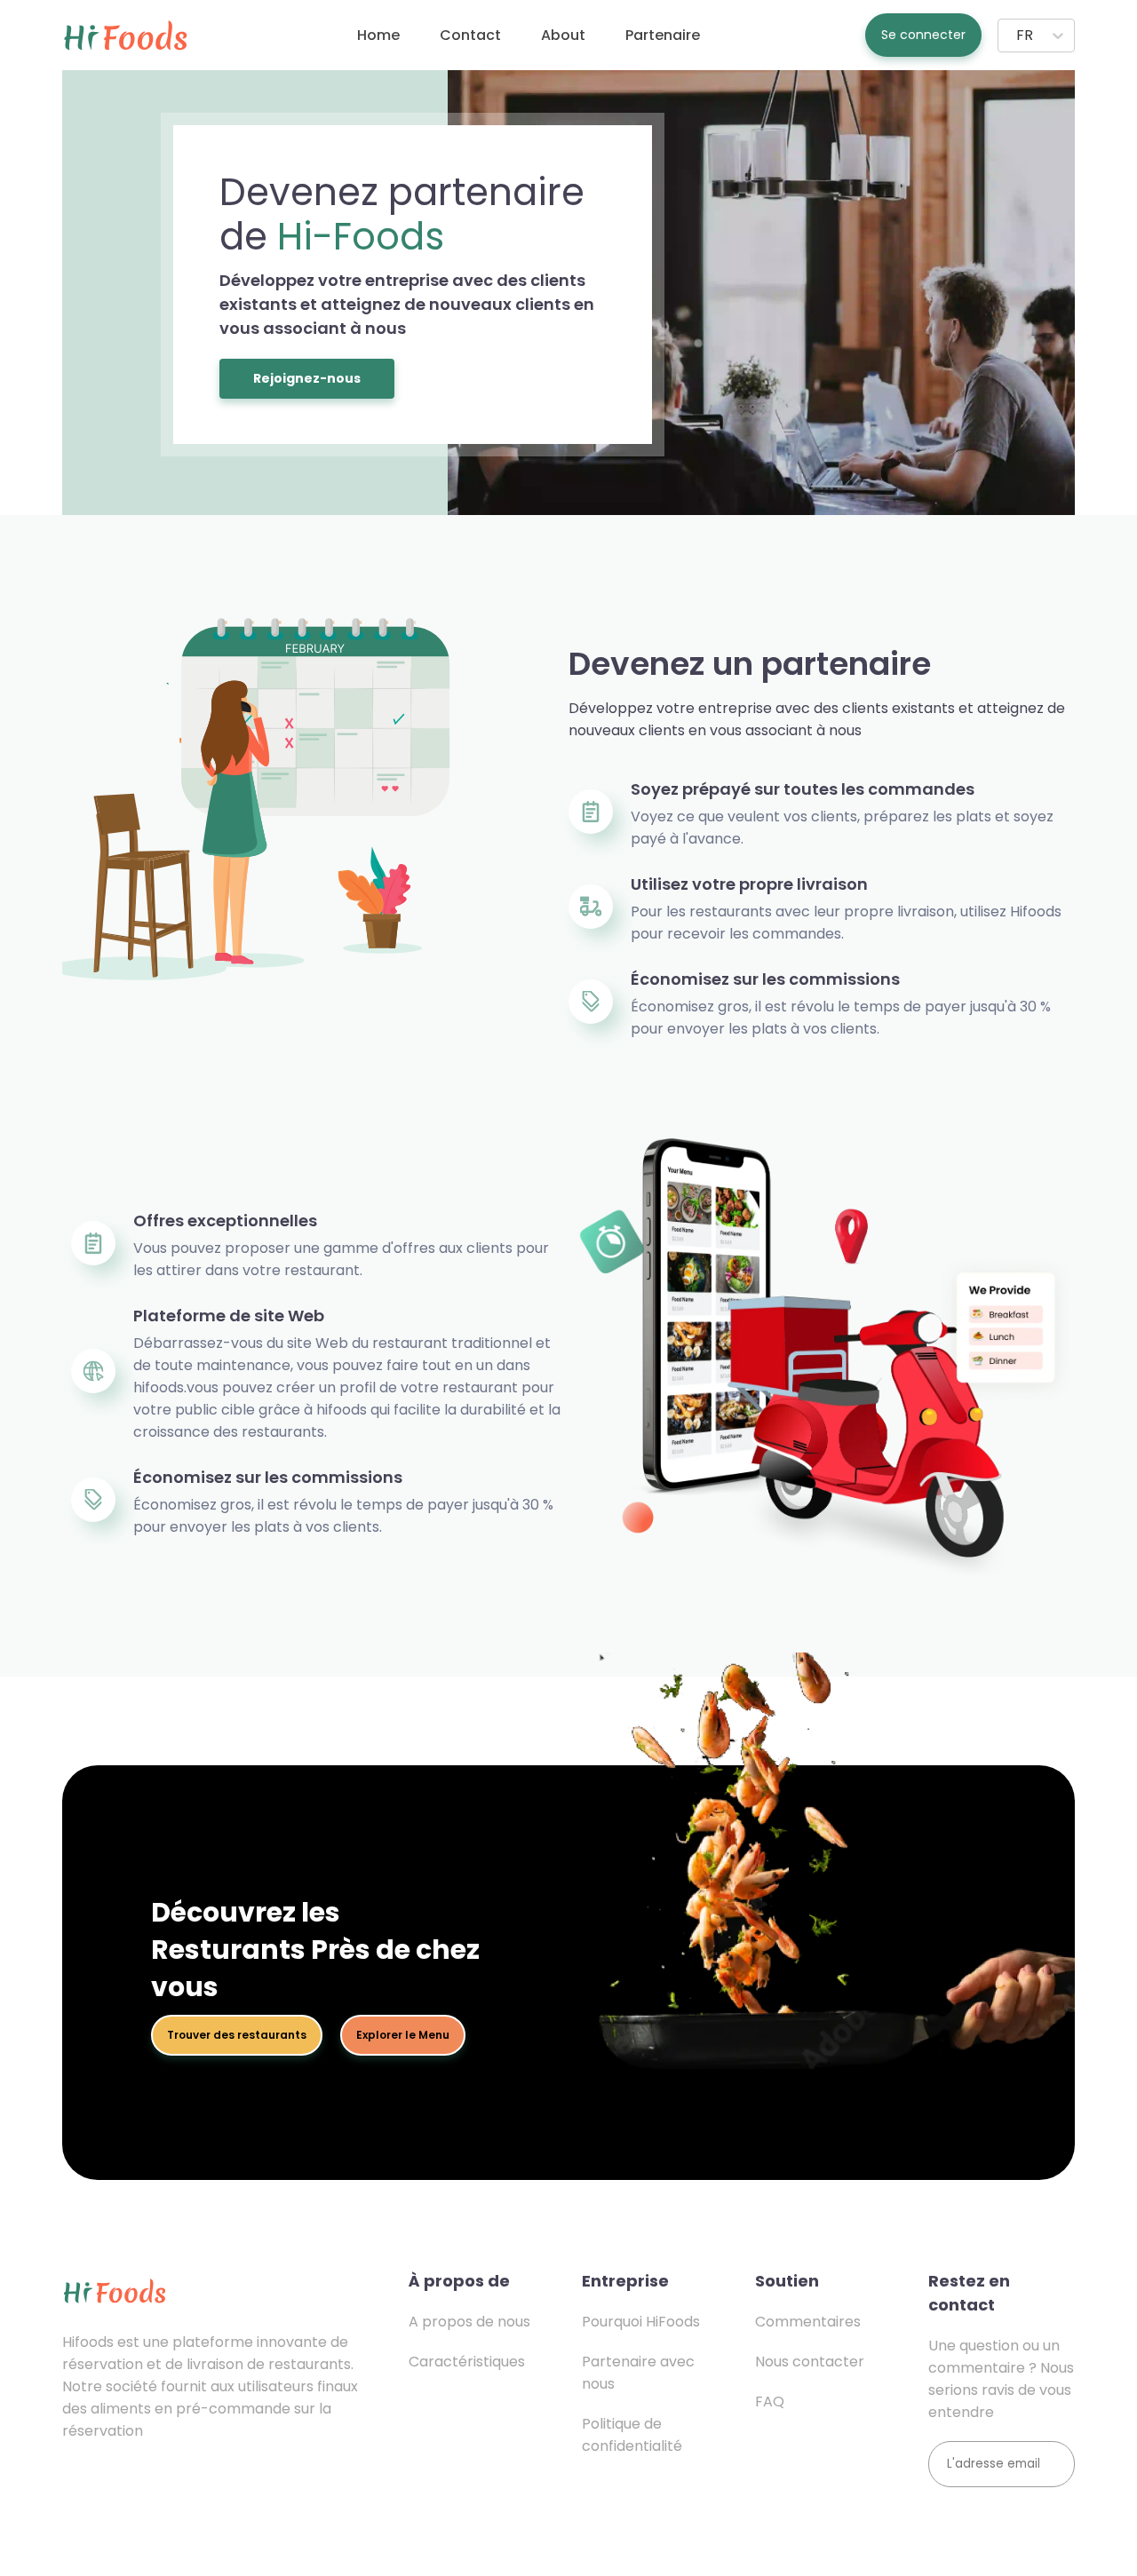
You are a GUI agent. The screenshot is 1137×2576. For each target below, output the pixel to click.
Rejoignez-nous (307, 378)
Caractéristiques (467, 2362)
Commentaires (808, 2322)
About (563, 35)
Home (378, 35)
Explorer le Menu (403, 2035)
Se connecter (923, 35)
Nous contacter (810, 2362)
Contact (470, 35)
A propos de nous (469, 2322)
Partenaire (663, 35)
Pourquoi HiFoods (641, 2322)
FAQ (770, 2402)
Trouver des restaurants (237, 2035)
